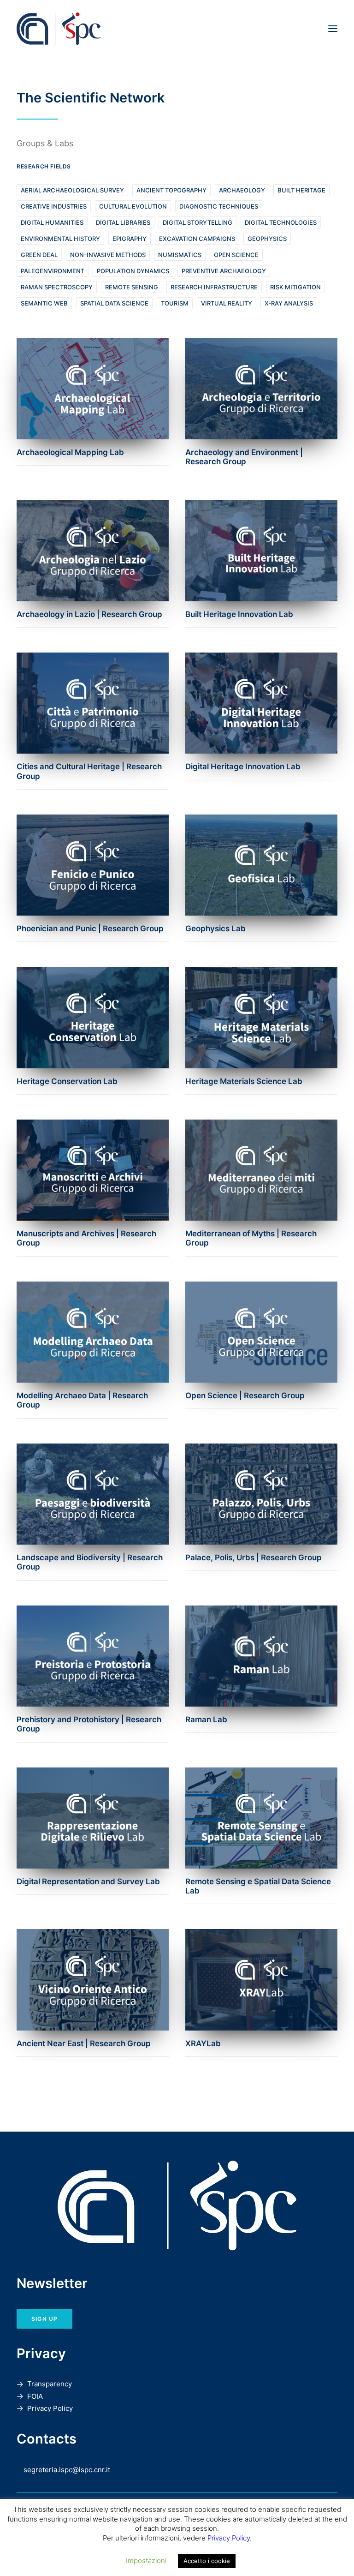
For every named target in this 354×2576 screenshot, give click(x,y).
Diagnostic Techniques (219, 206)
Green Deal (39, 255)
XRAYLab (203, 2043)
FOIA (35, 2396)
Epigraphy (130, 239)
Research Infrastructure (214, 287)
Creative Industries (54, 206)
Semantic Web (44, 303)
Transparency (50, 2384)
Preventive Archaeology (224, 271)
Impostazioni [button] (146, 2561)
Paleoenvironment (53, 271)
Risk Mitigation (295, 287)
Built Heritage (301, 190)
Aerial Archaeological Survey (72, 190)
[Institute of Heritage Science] (121, 29)
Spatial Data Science (114, 303)
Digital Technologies (281, 222)
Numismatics (180, 255)
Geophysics (267, 239)
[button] (333, 29)
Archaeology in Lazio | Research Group (89, 614)
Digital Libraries (123, 222)
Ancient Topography (171, 190)
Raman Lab (206, 1719)
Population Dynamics (133, 271)
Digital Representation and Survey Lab (88, 1881)
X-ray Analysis (289, 303)
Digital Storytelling (198, 222)
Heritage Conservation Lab (67, 1081)
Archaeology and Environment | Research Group (244, 457)
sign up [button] (44, 2319)
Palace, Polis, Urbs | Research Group (254, 1558)
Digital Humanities (52, 222)
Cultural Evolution (133, 206)
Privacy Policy (50, 2408)
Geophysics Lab (215, 929)
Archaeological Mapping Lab (70, 452)
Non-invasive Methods (108, 255)
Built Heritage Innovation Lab (239, 614)
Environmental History (60, 239)
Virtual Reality (227, 303)
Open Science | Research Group (245, 1396)
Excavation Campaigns (197, 239)
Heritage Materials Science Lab (244, 1081)
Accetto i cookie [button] (207, 2561)
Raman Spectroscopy (57, 287)
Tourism (175, 303)
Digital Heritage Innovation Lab (243, 767)
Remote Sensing (132, 287)
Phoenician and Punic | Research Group (90, 929)
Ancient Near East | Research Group (84, 2043)
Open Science (236, 255)
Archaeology (242, 190)
